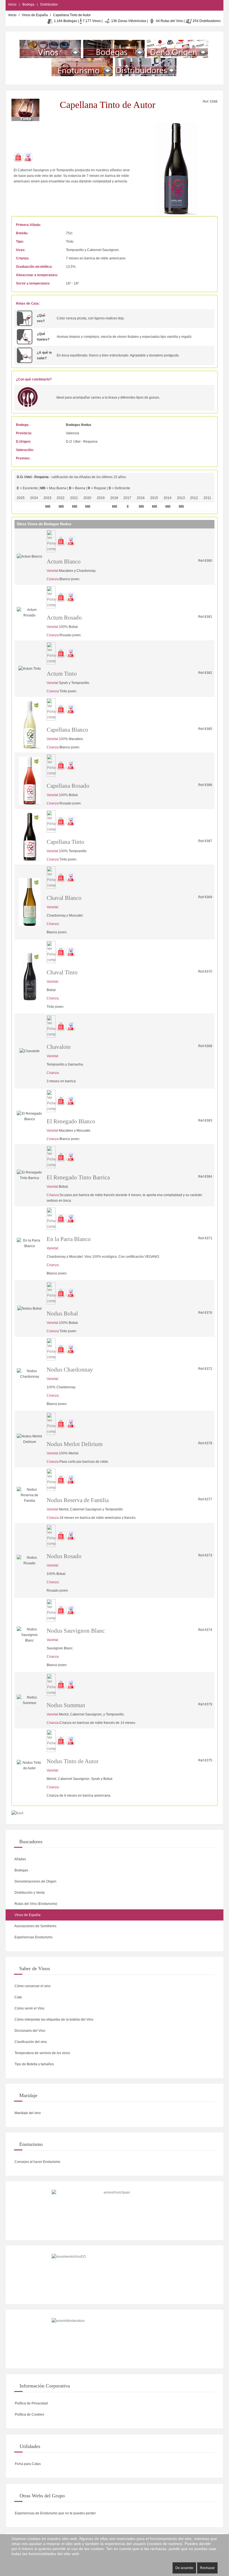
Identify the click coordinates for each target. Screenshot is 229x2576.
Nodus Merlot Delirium (75, 1444)
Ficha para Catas (27, 2464)
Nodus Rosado (64, 1556)
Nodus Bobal (62, 1314)
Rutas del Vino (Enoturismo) (35, 1904)
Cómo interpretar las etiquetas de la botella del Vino (53, 2020)
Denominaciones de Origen (35, 1881)
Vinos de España (35, 15)
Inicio (12, 4)
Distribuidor (49, 4)
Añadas (20, 1859)
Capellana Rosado (68, 786)
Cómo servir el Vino (29, 2008)
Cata (18, 1997)
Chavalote (59, 1047)
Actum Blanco (64, 562)
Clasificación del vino (30, 2042)
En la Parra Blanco (69, 1239)
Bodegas (21, 1870)
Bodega (28, 4)
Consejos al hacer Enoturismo (37, 2162)
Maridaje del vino (27, 2113)
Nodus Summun (66, 1705)
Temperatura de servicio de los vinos (42, 2053)
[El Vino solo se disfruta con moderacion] (115, 2339)
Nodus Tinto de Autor (73, 1761)
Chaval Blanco (64, 898)
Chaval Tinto (62, 972)
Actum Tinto (62, 674)
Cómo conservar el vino (32, 1986)
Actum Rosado (64, 618)
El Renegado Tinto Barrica (78, 1177)
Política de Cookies (29, 2414)
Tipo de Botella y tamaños (34, 2064)
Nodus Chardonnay (70, 1370)
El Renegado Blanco (71, 1121)
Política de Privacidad (31, 2403)
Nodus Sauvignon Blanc (76, 1631)
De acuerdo (184, 2568)
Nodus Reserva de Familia (78, 1500)
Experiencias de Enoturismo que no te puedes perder (55, 2513)
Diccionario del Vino (29, 2031)
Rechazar (207, 2568)
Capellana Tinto (65, 842)
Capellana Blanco (67, 730)
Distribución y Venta (29, 1893)
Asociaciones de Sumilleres (35, 1926)
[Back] (17, 1813)
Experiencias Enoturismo (33, 1937)
